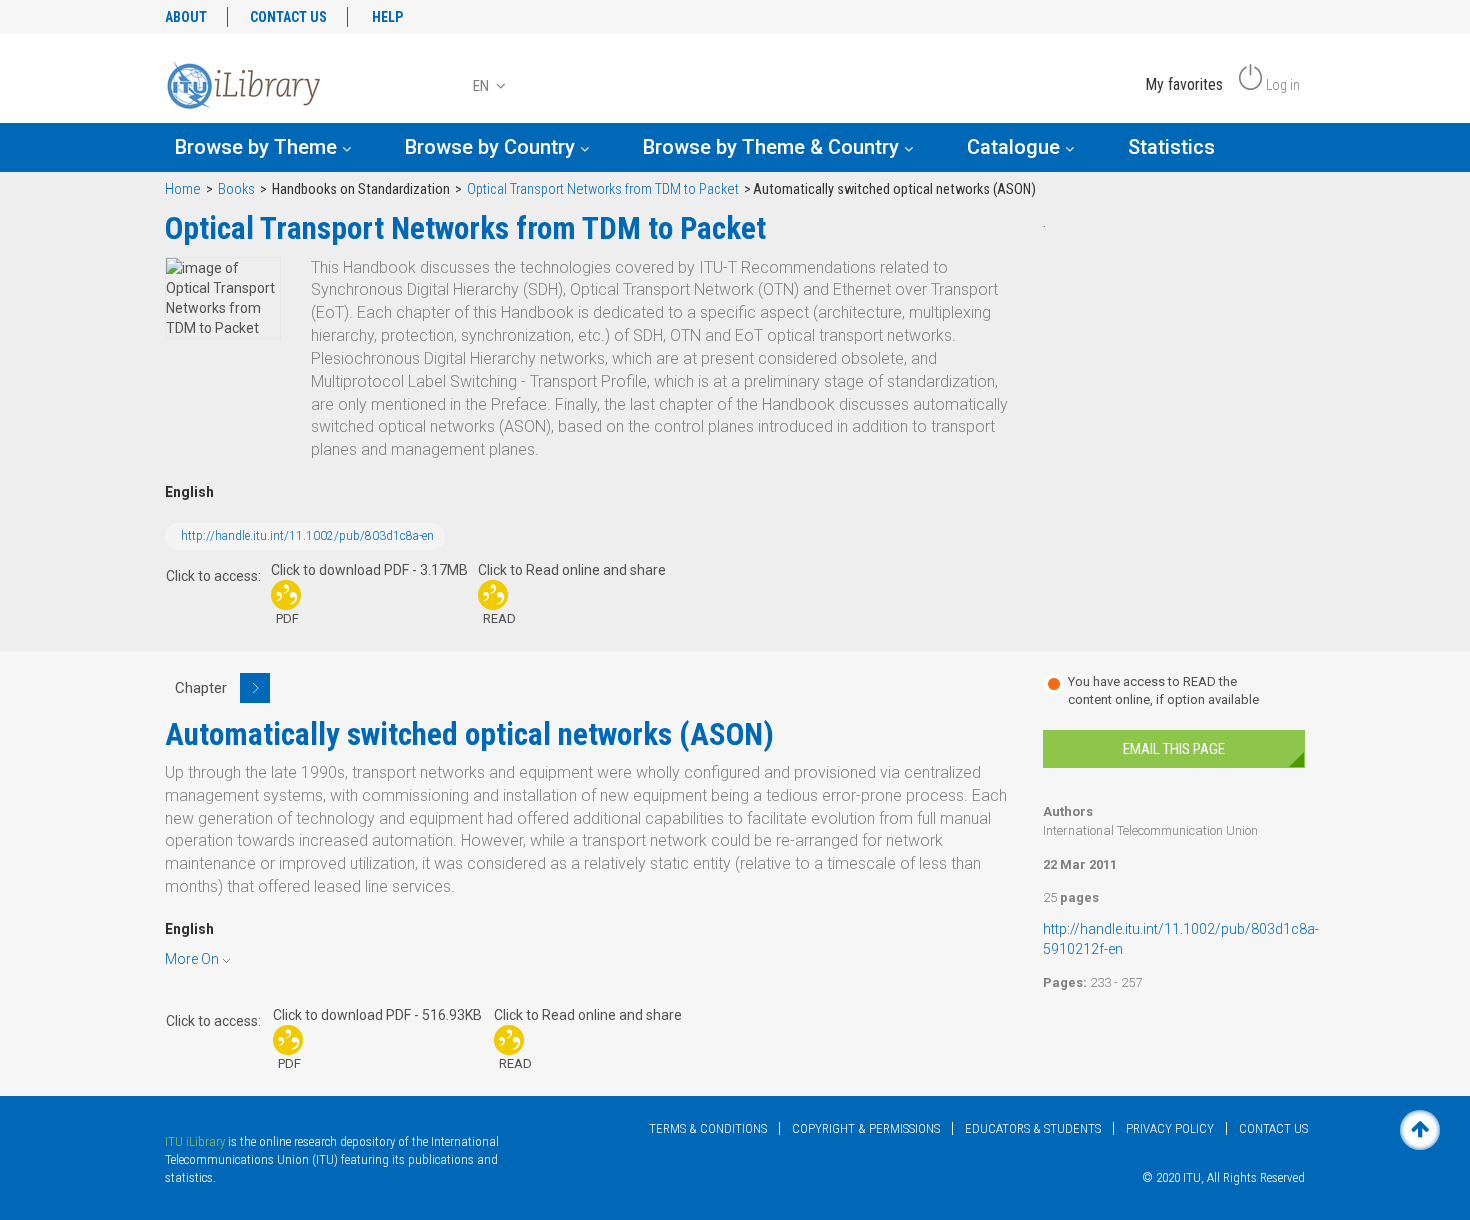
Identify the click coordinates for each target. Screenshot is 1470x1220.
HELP (387, 17)
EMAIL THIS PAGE (1174, 749)
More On (192, 959)
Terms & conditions (708, 1128)
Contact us (1273, 1128)
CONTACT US (288, 17)
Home (183, 189)
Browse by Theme (258, 147)
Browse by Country (492, 147)
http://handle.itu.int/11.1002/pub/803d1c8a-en (307, 536)
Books (236, 189)
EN (482, 86)
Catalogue (1016, 147)
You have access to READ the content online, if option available (1163, 691)
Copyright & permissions (866, 1128)
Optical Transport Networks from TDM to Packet (603, 189)
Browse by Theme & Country (773, 147)
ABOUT (186, 17)
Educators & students (1033, 1128)
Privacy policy (1170, 1128)
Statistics (1171, 147)
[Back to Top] (1420, 1130)
